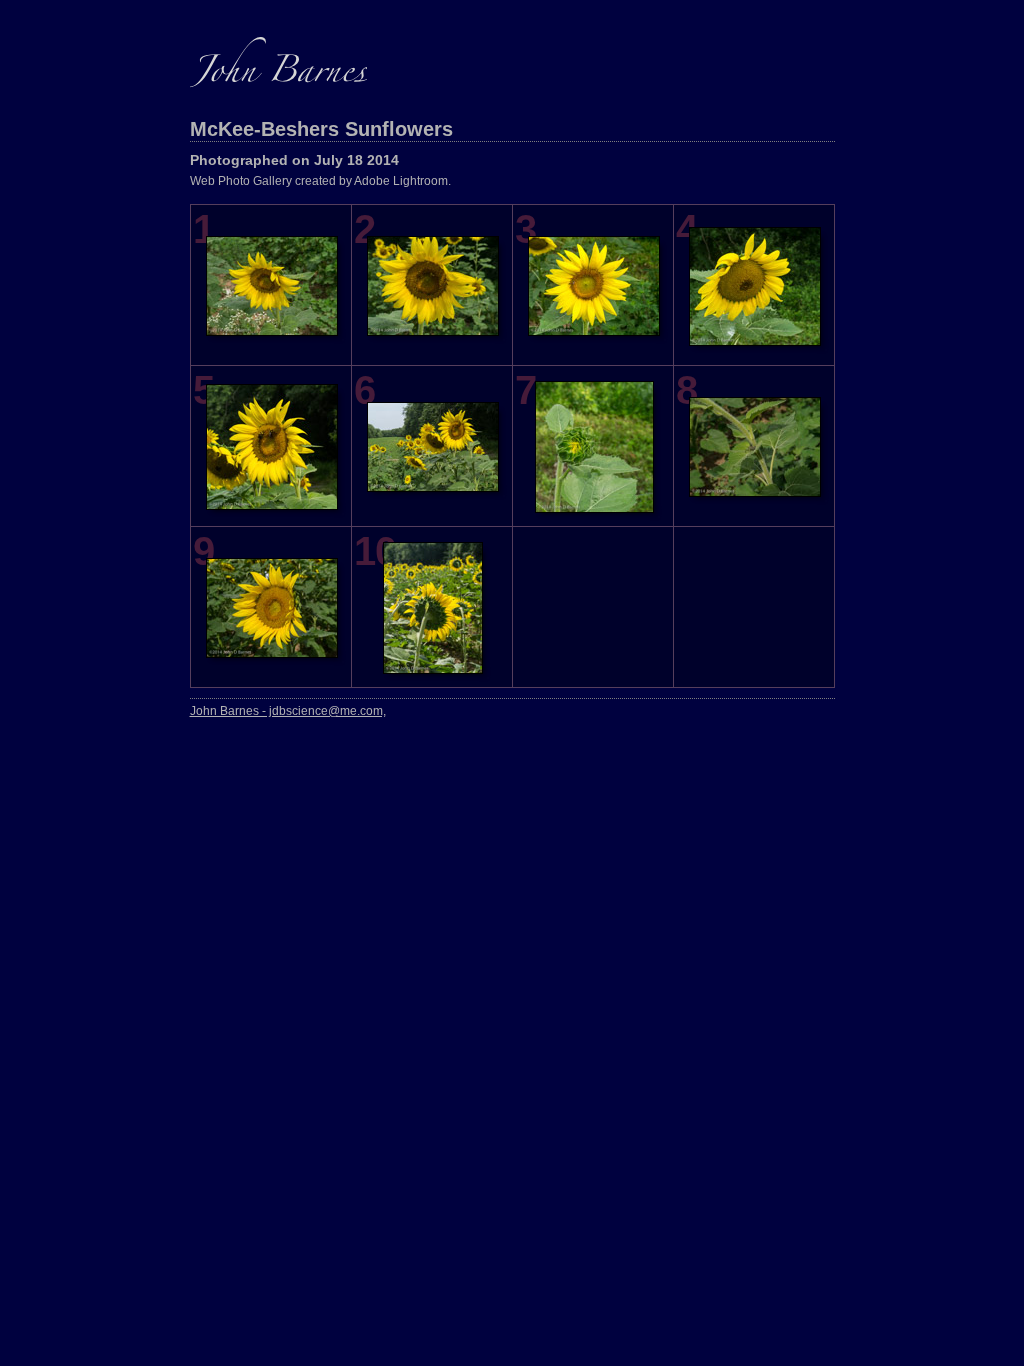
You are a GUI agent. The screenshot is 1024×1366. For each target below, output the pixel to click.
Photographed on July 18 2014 (294, 160)
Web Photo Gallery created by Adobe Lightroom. (320, 181)
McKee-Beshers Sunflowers (321, 129)
